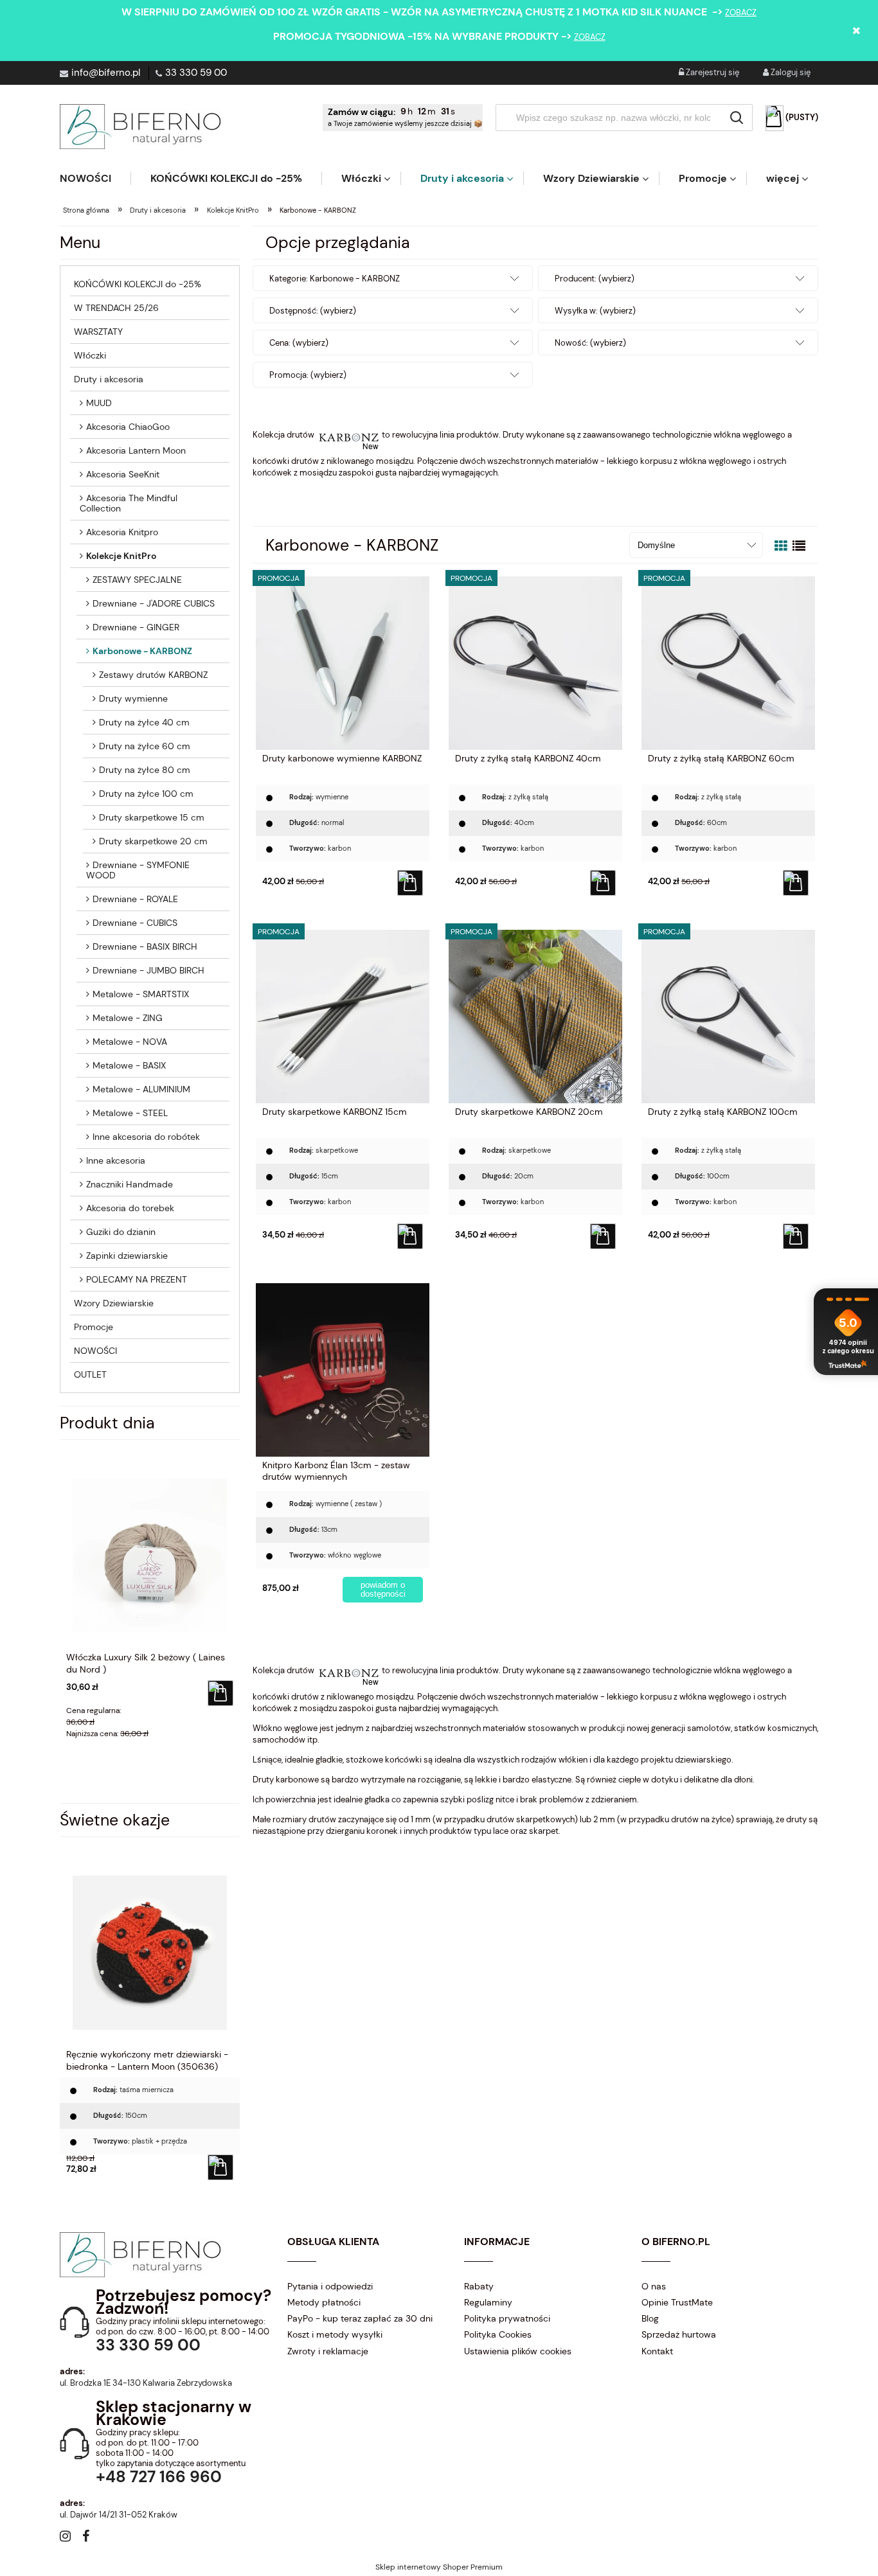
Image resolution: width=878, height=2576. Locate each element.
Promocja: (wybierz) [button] (308, 375)
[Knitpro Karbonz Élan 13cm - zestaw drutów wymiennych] (343, 1369)
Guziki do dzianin (121, 1232)
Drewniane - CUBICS (135, 923)
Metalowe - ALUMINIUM (141, 1089)
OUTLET (90, 1374)
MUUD (99, 403)
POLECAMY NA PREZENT (137, 1279)
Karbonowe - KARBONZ (142, 651)
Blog (650, 2318)
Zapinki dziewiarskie (127, 1256)
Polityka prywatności (507, 2318)
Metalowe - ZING (128, 1018)
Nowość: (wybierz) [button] (590, 343)
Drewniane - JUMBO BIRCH (148, 970)
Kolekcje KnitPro (121, 556)
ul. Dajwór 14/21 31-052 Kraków (119, 2515)
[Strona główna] (140, 127)
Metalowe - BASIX (129, 1065)
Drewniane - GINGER (136, 627)
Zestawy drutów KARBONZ (153, 675)
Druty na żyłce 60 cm (145, 746)
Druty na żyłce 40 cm (144, 722)
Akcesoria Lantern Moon (136, 450)
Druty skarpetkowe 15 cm (152, 817)
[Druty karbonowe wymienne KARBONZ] (343, 662)
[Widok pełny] (799, 546)
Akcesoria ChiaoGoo (128, 427)
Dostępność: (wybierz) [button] (313, 311)
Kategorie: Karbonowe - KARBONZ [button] (335, 279)
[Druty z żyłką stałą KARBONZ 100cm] (728, 1016)
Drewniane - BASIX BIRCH (145, 946)
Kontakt (657, 2351)
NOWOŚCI (95, 1351)
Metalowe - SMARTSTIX (141, 994)
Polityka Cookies (498, 2334)
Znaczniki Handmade (130, 1184)
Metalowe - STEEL (130, 1113)
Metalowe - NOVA (130, 1042)
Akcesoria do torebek (130, 1208)
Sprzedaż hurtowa (679, 2334)
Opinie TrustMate (677, 2302)
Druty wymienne (133, 698)
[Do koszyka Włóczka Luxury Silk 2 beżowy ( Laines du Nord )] (220, 1693)
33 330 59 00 (196, 73)
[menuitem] (95, 178)
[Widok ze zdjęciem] (781, 546)
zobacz (741, 13)
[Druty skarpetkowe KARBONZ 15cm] (343, 1016)
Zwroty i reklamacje (328, 2351)
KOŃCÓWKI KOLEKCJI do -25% (138, 284)
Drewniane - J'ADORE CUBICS (154, 603)
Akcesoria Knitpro (122, 532)
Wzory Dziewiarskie (114, 1303)
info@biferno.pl (106, 73)
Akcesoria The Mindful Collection (129, 503)
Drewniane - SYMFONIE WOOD (138, 870)
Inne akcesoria (116, 1160)
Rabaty (479, 2286)
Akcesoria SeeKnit (123, 474)
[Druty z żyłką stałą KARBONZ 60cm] (728, 662)
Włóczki (90, 355)
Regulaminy (488, 2302)
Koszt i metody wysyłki (335, 2334)
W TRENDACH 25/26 (116, 308)
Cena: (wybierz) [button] (299, 343)
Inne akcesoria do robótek (146, 1137)
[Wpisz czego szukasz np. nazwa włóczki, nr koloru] (737, 118)
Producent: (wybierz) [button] (595, 279)
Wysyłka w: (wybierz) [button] (595, 311)
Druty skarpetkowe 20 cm (153, 841)
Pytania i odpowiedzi (330, 2286)
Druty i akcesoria (109, 379)
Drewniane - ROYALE (135, 899)
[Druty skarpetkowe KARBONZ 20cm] (535, 1016)
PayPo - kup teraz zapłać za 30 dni (360, 2318)
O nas (654, 2286)
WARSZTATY (98, 332)
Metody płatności (324, 2302)
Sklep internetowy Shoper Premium (439, 2567)
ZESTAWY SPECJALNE (137, 580)
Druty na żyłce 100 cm (146, 794)
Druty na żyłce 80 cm (145, 770)
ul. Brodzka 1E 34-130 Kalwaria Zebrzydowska (146, 2383)
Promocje (94, 1327)
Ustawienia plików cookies (518, 2351)
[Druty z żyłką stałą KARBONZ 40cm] (535, 662)
